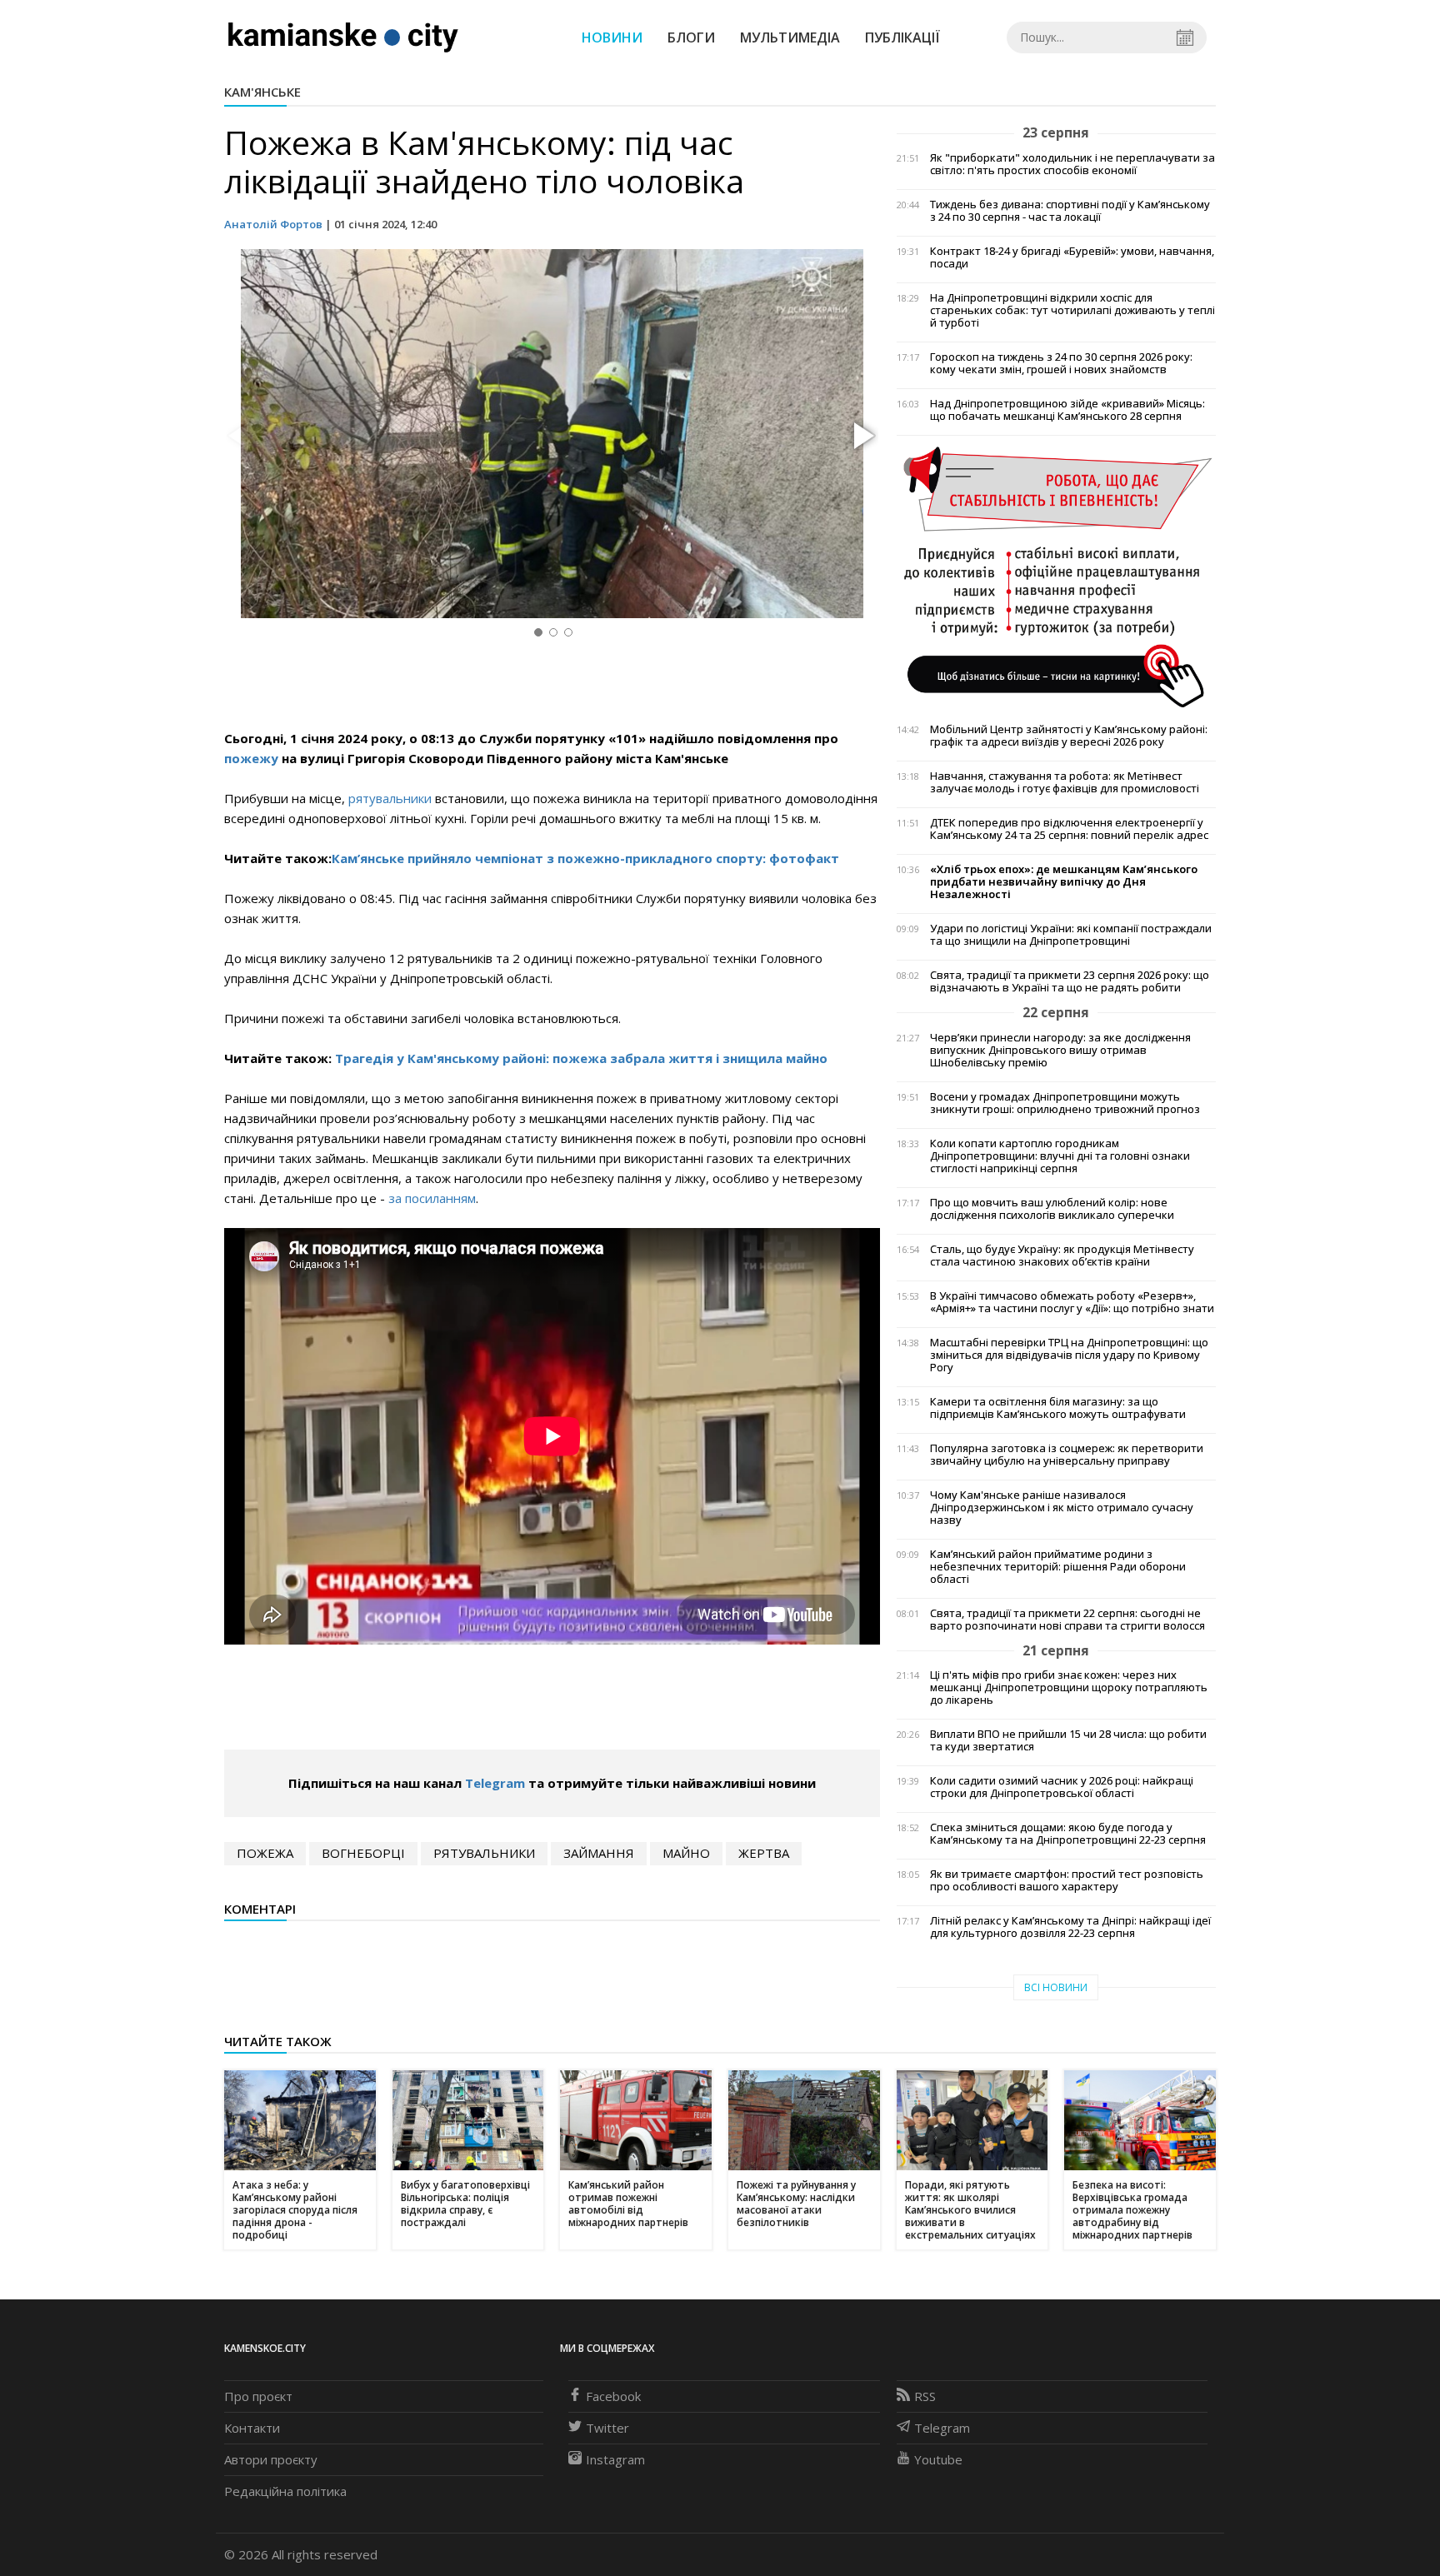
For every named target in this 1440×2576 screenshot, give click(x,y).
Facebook (613, 2396)
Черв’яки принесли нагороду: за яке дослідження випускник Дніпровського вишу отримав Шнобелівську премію (1060, 1050)
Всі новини (1056, 1987)
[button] (862, 437)
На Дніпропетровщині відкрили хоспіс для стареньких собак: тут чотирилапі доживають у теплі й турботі (1072, 310)
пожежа (265, 1853)
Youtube (938, 2459)
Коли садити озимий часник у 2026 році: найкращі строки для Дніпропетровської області (1062, 1787)
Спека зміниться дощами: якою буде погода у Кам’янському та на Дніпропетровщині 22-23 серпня (1068, 1834)
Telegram (495, 1783)
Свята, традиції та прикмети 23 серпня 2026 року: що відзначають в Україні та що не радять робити (1070, 981)
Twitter (607, 2428)
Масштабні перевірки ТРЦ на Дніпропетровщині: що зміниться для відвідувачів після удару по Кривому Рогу (1069, 1355)
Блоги (691, 37)
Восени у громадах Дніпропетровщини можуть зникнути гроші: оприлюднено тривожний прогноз (1065, 1103)
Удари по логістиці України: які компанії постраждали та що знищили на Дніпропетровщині (1071, 935)
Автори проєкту (271, 2459)
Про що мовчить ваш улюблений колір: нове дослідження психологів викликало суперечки (1052, 1209)
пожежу (253, 758)
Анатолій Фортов (273, 224)
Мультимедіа (790, 37)
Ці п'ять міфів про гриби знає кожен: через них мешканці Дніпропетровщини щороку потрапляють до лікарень (1069, 1687)
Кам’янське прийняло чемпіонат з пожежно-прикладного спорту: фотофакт (585, 858)
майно (686, 1853)
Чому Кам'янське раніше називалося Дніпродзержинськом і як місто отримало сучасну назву (1062, 1508)
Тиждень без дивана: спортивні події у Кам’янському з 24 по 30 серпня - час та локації (1070, 211)
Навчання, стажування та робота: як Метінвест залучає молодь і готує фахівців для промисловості (1065, 782)
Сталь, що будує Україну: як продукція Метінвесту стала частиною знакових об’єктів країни (1062, 1256)
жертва (764, 1853)
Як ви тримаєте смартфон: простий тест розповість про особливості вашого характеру (1067, 1880)
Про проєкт (258, 2396)
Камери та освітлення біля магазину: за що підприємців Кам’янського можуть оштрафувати (1058, 1408)
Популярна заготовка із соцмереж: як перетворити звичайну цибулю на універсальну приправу (1067, 1455)
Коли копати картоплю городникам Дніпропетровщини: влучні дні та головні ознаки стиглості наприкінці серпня (1060, 1156)
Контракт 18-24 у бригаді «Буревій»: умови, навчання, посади (1072, 257)
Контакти (252, 2428)
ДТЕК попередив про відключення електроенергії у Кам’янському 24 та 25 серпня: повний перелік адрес (1069, 829)
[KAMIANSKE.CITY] (344, 37)
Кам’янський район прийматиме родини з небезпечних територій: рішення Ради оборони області (1058, 1567)
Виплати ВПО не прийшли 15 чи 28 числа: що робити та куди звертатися (1068, 1740)
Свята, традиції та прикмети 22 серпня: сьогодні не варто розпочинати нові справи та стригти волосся (1067, 1620)
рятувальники (392, 798)
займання (599, 1853)
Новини (612, 37)
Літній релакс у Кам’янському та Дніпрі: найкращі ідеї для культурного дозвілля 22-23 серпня (1070, 1927)
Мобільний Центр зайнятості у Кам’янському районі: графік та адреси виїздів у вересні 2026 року (1069, 736)
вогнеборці (363, 1853)
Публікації (902, 37)
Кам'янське (262, 92)
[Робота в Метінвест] (1056, 576)
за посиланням (432, 1198)
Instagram (615, 2459)
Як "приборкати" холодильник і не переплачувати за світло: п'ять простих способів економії (1072, 164)
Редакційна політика (285, 2491)
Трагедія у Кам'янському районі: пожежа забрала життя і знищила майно (581, 1058)
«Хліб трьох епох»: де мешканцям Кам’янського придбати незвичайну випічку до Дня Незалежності (1064, 882)
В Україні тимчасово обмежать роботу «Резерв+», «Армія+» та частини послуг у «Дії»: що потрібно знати (1072, 1302)
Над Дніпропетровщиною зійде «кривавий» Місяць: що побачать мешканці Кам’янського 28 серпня (1067, 410)
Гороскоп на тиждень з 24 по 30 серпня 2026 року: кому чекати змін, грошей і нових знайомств (1061, 363)
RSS (925, 2396)
